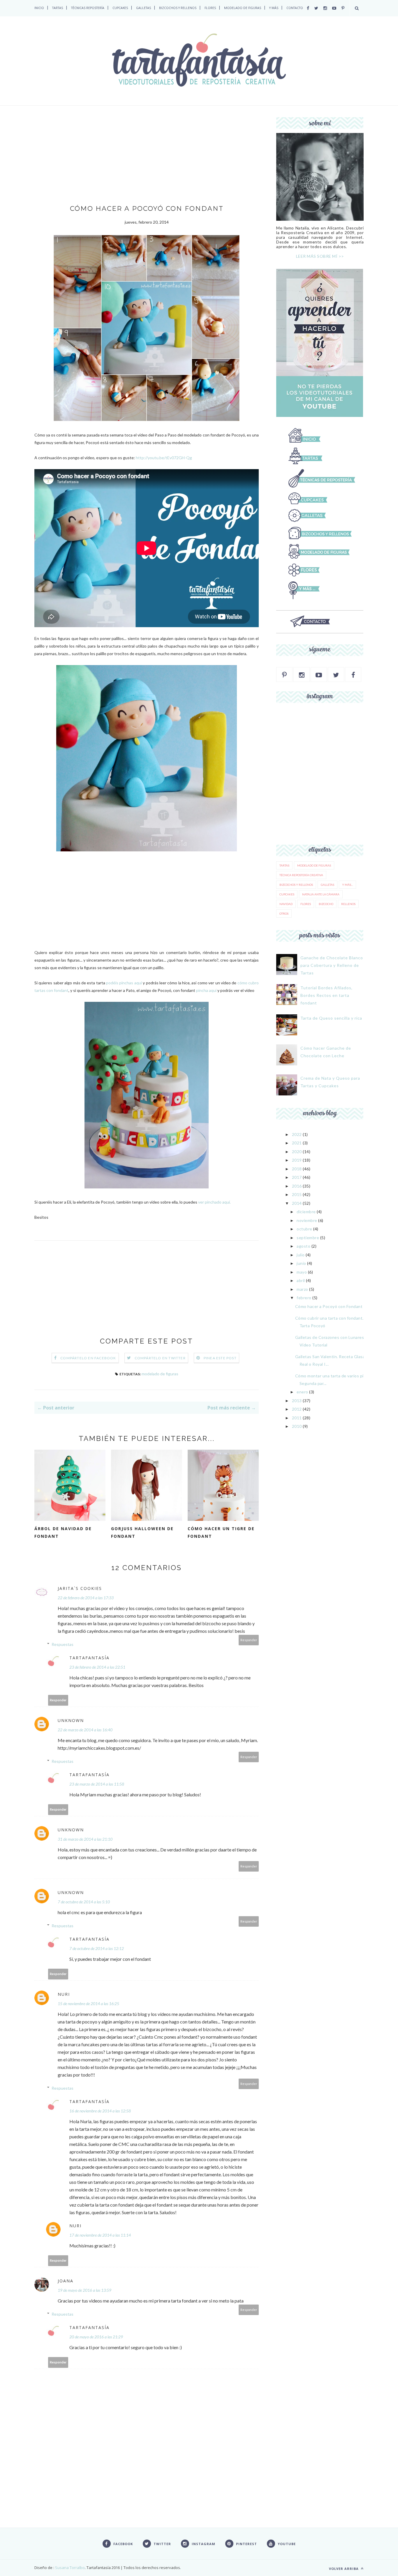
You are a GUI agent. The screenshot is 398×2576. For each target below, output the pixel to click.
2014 (297, 1203)
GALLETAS (143, 8)
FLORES (210, 8)
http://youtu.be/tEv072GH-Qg (164, 458)
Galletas (327, 885)
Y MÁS (274, 8)
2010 (297, 1426)
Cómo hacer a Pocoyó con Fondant (329, 1306)
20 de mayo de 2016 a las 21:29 (96, 2337)
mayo (302, 1272)
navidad (286, 904)
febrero (304, 1298)
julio (301, 1255)
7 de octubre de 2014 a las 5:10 (84, 1902)
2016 (297, 1186)
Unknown (71, 1720)
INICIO (39, 8)
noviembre (307, 1220)
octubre (304, 1229)
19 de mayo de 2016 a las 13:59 (84, 2290)
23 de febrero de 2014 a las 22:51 (97, 1667)
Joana (66, 2281)
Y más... (347, 885)
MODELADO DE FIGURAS (243, 8)
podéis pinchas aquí (124, 983)
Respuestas (62, 1644)
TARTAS (58, 8)
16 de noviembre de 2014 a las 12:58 (100, 2111)
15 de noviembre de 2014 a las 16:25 (88, 2004)
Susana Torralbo (69, 2568)
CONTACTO (295, 8)
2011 (297, 1418)
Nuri (64, 1994)
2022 (297, 1134)
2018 (297, 1169)
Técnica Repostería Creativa (301, 875)
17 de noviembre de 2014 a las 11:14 (100, 2235)
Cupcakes (287, 894)
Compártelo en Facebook (88, 1358)
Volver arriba (344, 2569)
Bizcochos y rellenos (296, 885)
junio (301, 1263)
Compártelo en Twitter (160, 1358)
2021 (297, 1143)
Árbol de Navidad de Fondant (63, 1532)
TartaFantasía (89, 1658)
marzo (302, 1289)
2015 (297, 1194)
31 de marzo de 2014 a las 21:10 (85, 1839)
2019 (297, 1160)
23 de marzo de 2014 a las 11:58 (97, 1784)
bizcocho (326, 904)
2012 (297, 1409)
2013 (297, 1401)
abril (301, 1280)
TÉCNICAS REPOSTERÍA (88, 8)
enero (302, 1392)
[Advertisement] (147, 161)
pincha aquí (206, 990)
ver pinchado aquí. (214, 1202)
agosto (303, 1246)
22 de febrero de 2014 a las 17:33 (86, 1598)
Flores (306, 904)
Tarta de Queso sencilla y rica (331, 1018)
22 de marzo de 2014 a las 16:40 (85, 1730)
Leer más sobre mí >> (320, 256)
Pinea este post (220, 1358)
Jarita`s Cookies (80, 1588)
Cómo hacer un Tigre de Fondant (221, 1532)
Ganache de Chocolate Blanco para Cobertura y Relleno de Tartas (332, 965)
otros (284, 913)
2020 (297, 1152)
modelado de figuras (160, 1374)
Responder (249, 1640)
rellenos (348, 904)
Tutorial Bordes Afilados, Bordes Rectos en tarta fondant (326, 995)
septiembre (308, 1238)
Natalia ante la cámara (321, 894)
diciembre (306, 1212)
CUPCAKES (120, 8)
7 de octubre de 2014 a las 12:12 (97, 1948)
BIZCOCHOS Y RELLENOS (178, 8)
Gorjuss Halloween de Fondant (142, 1532)
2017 (297, 1177)
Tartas (284, 865)
